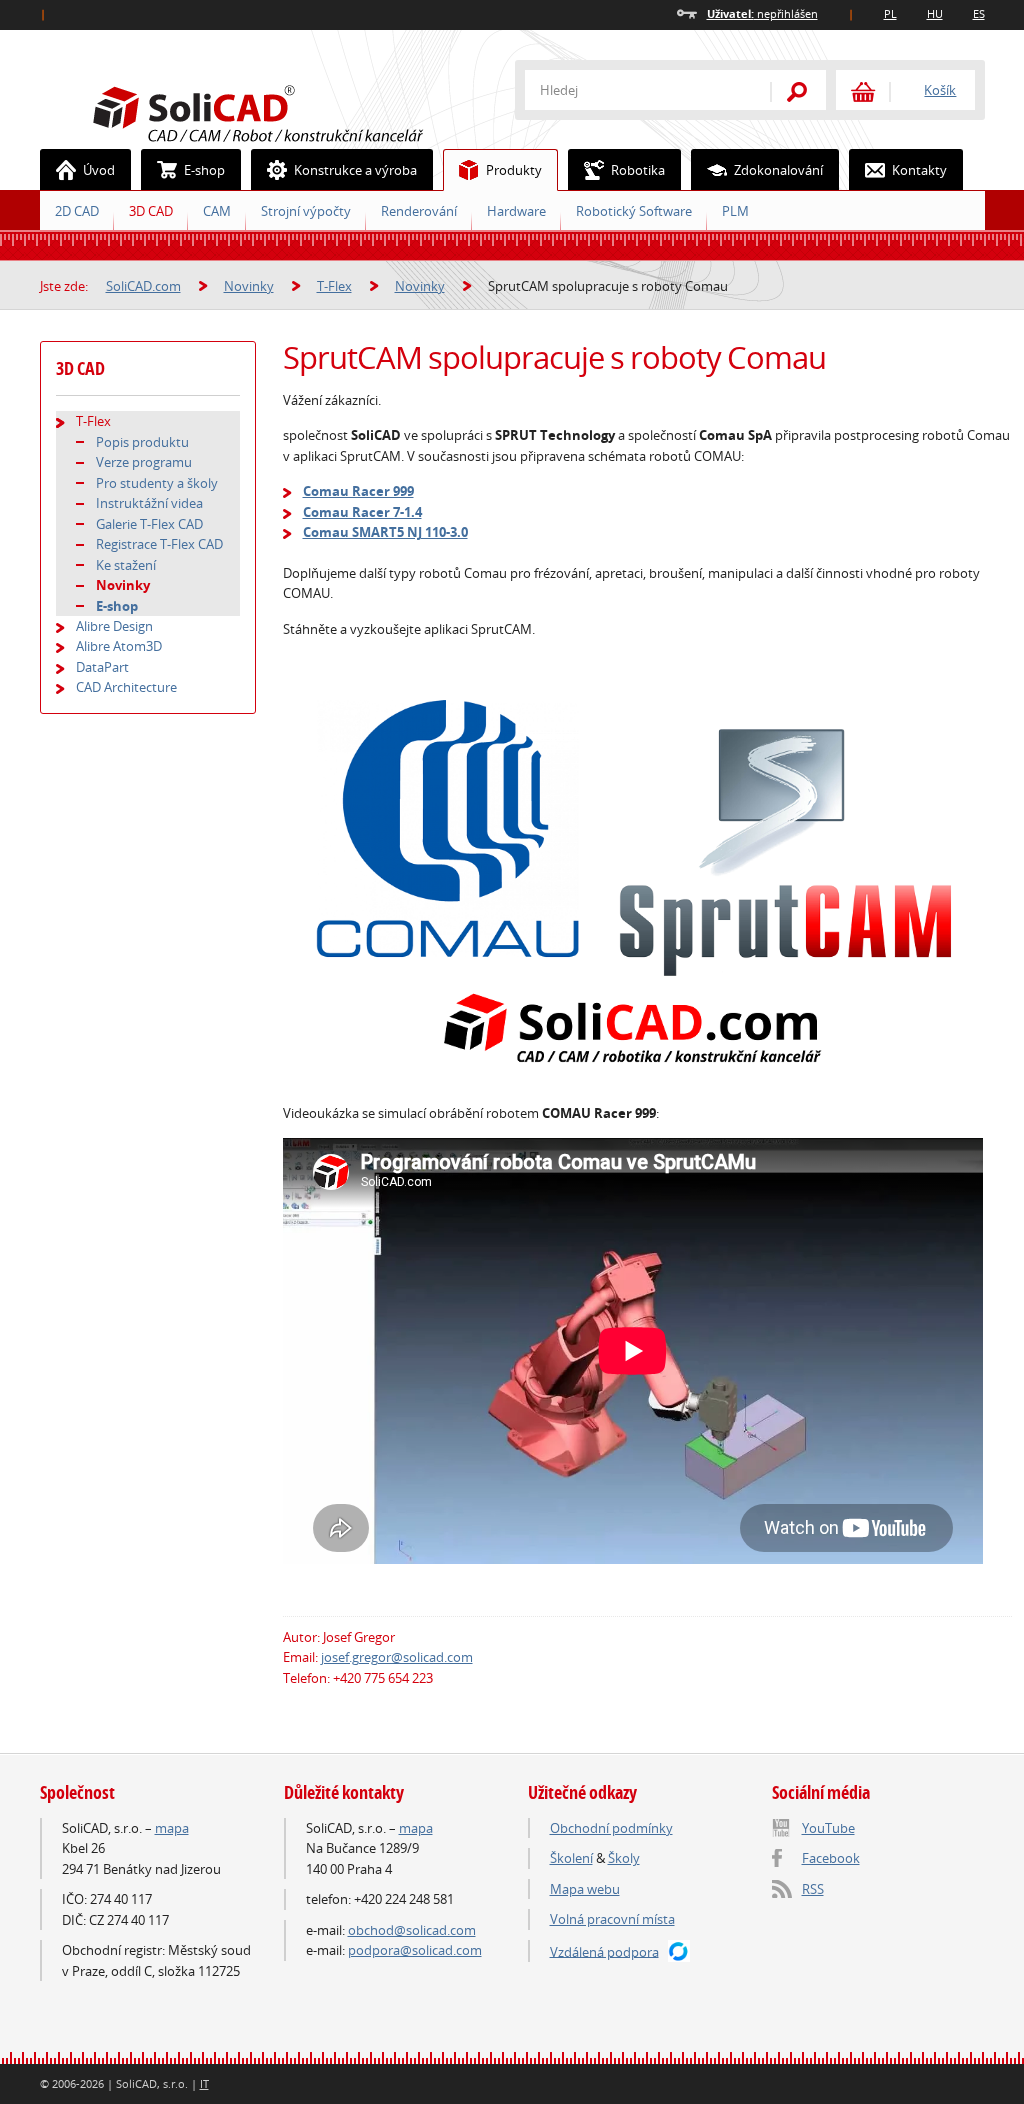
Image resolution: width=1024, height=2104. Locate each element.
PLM (735, 211)
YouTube (828, 1828)
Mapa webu (585, 1889)
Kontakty (919, 170)
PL (890, 13)
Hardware (516, 211)
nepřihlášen (762, 13)
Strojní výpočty (306, 211)
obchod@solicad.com (412, 1930)
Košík (940, 90)
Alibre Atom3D (119, 646)
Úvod (99, 170)
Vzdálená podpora (604, 1951)
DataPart (102, 667)
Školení (571, 1858)
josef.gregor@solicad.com (397, 1657)
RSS (813, 1889)
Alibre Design (114, 626)
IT (204, 2083)
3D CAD (151, 211)
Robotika (638, 170)
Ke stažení (126, 565)
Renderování (419, 211)
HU (935, 13)
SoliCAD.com (290, 111)
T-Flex (334, 286)
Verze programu (144, 462)
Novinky (249, 286)
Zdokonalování (778, 170)
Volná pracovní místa (612, 1919)
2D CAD (77, 211)
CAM (217, 211)
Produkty (514, 170)
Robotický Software (634, 211)
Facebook (831, 1858)
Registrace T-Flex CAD (159, 544)
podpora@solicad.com (415, 1950)
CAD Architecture (126, 687)
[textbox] (635, 90)
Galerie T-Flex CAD (149, 524)
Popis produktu (142, 442)
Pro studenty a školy (157, 483)
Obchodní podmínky (611, 1828)
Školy (624, 1858)
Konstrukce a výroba (355, 170)
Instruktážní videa (149, 503)
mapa (172, 1828)
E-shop (204, 170)
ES (979, 13)
